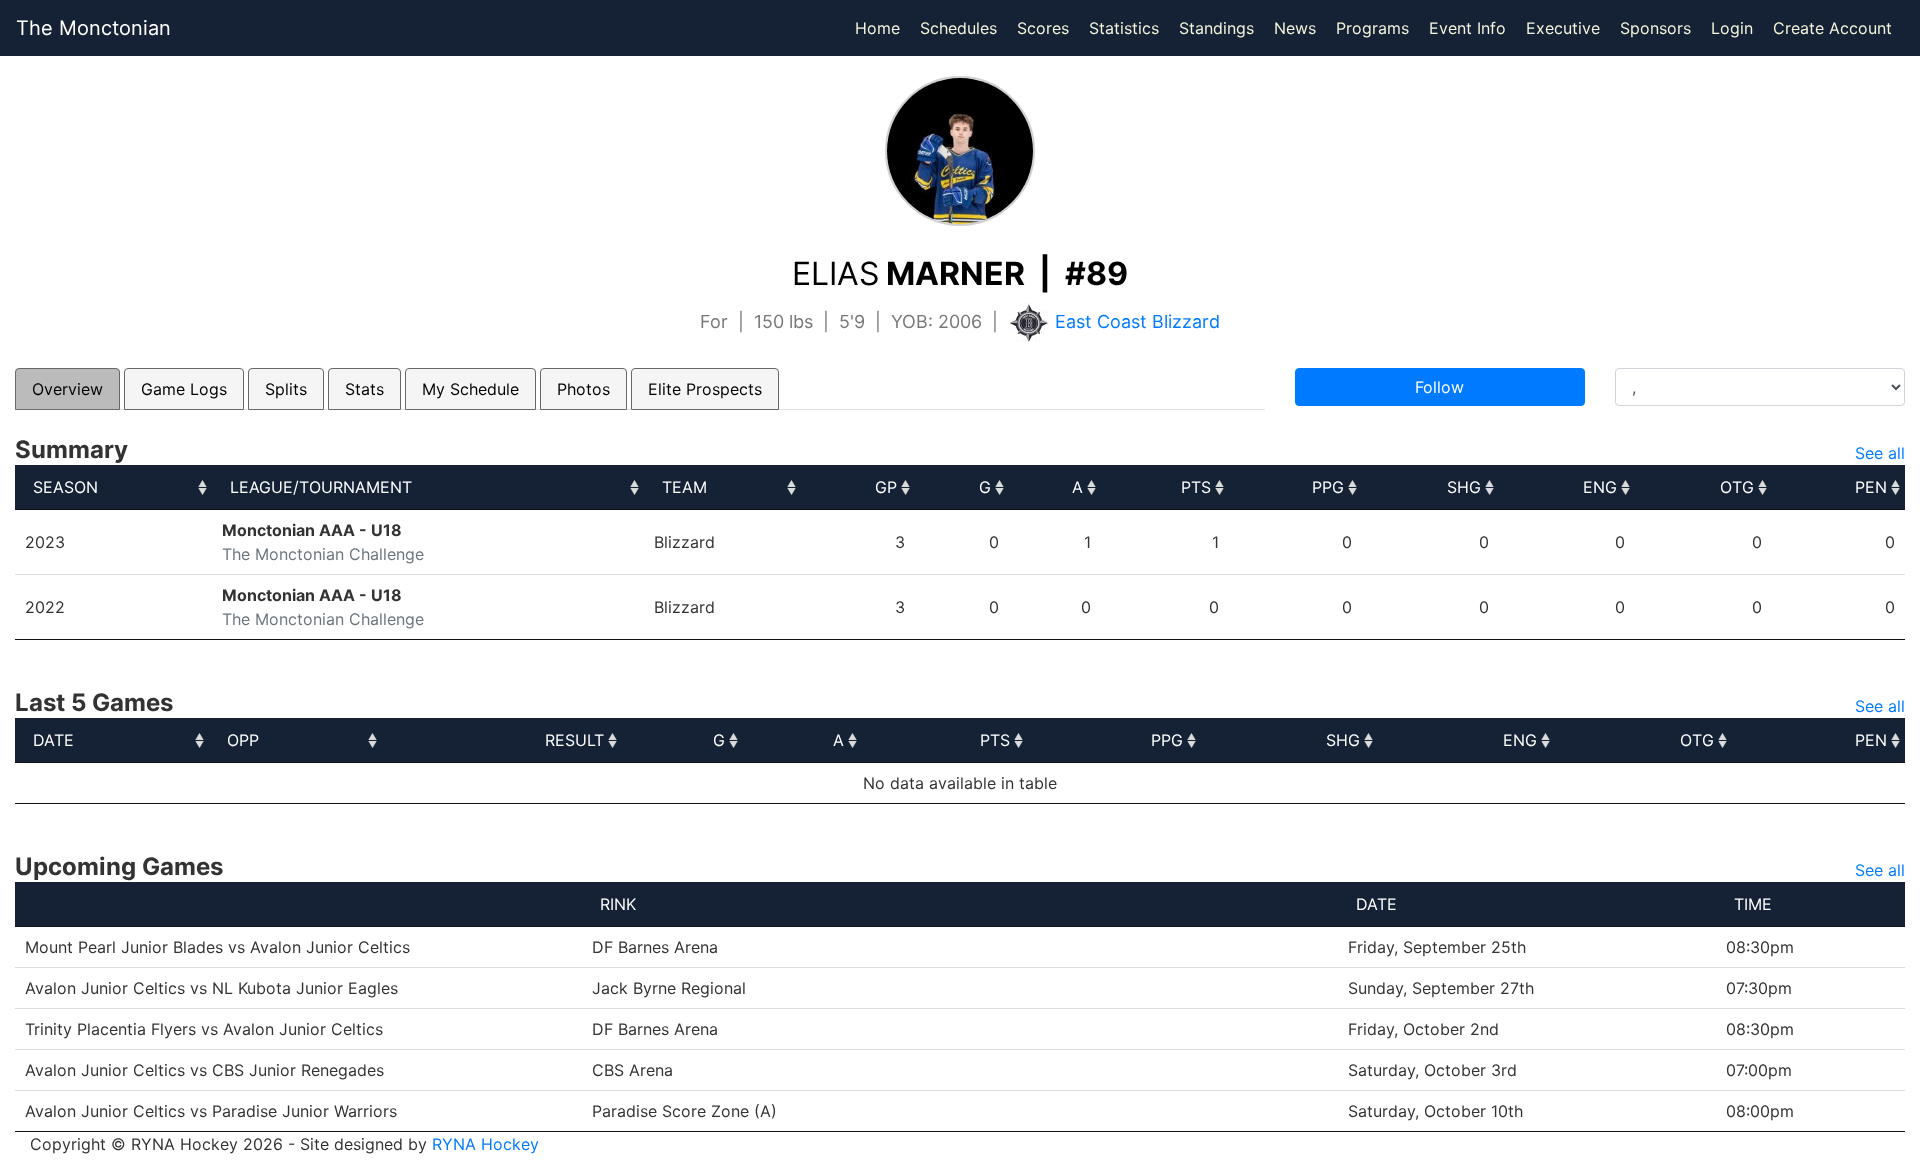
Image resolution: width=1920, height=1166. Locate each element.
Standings (1216, 28)
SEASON (65, 487)
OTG (1737, 487)
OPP (243, 740)
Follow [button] (1439, 387)
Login (1732, 28)
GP (886, 487)
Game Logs (184, 389)
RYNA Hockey (485, 1144)
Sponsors (1655, 28)
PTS (1196, 487)
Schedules (958, 28)
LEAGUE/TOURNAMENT (321, 487)
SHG (1464, 487)
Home (877, 28)
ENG (1600, 487)
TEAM (684, 487)
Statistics (1128, 27)
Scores (1047, 27)
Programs (1372, 28)
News (1295, 28)
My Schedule (470, 389)
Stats (364, 389)
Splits (286, 389)
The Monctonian (93, 28)
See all (1880, 453)
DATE (53, 740)
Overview (67, 389)
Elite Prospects (705, 389)
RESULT (574, 740)
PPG (1328, 487)
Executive (1563, 28)
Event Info (1467, 28)
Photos (583, 389)
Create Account (1832, 28)
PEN (1871, 487)
